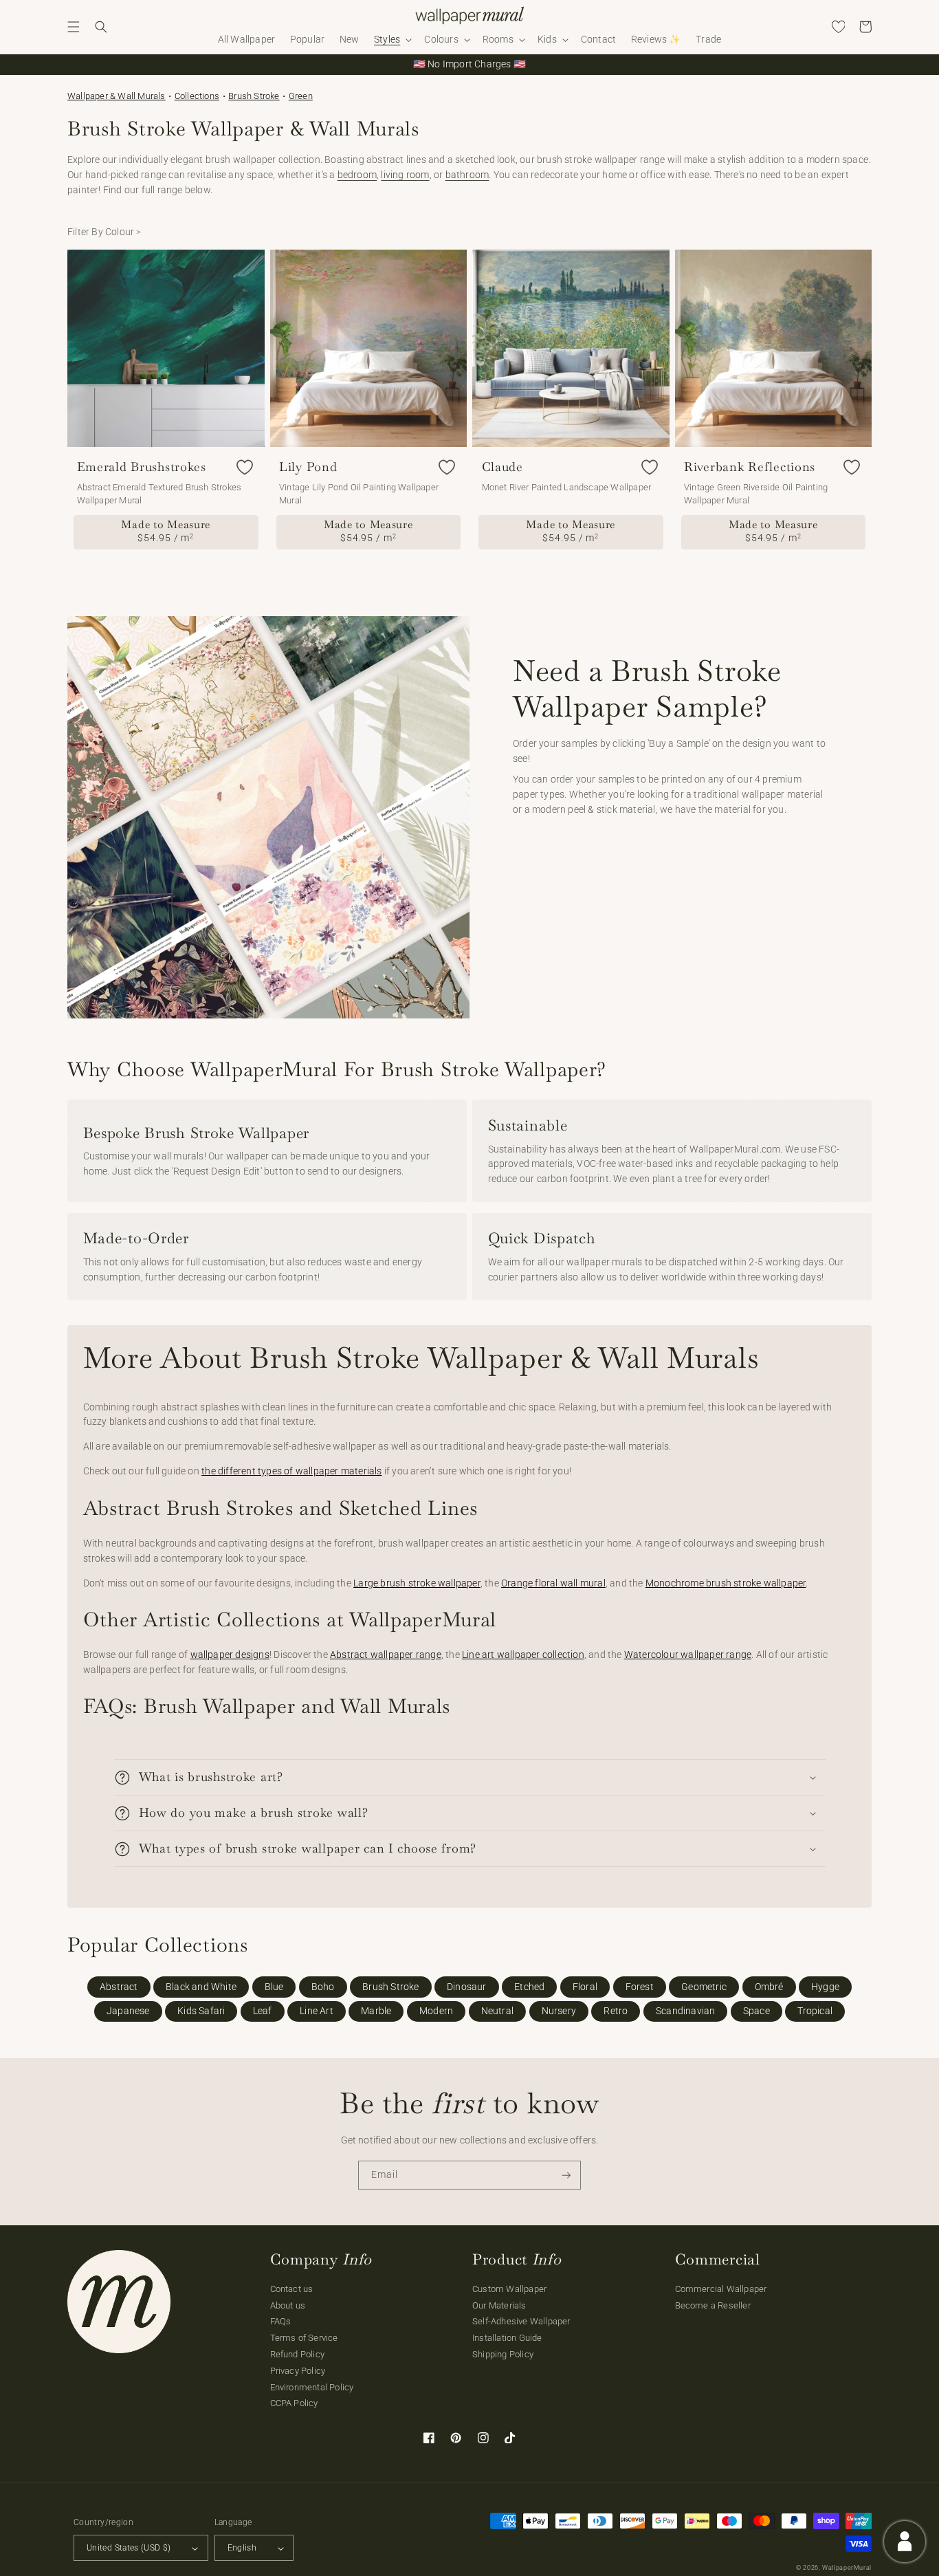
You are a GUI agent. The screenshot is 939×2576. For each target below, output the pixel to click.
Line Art (317, 2011)
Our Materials (499, 2305)
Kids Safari (201, 2011)
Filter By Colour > (104, 232)
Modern (436, 2011)
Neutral (497, 2011)
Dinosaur (467, 1987)
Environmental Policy (312, 2387)
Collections (197, 96)
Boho (323, 1987)
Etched (529, 1987)
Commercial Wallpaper (721, 2289)
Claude (502, 467)
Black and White (201, 1987)
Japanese (128, 2011)
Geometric (704, 1987)
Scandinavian (685, 2011)
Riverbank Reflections (750, 467)
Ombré (769, 1987)
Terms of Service (304, 2338)
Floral (585, 1987)
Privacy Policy (298, 2371)
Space (756, 2011)
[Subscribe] (566, 2175)
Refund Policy (298, 2354)
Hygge (825, 1987)
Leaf (263, 2011)
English (242, 2548)
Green (301, 96)
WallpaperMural (847, 2568)
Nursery (559, 2011)
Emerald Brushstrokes (142, 467)
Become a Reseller (713, 2305)
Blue (274, 1987)
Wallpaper (117, 96)
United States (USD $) (129, 2548)
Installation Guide (507, 2338)
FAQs (281, 2321)
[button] (74, 27)
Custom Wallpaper (509, 2289)
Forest (640, 1987)
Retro (616, 2011)
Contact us (292, 2289)
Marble (376, 2011)
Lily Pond (308, 467)
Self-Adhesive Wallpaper (521, 2321)
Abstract (119, 1987)
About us (288, 2305)
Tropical (815, 2011)
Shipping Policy (503, 2354)
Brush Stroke (254, 96)
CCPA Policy (294, 2403)
